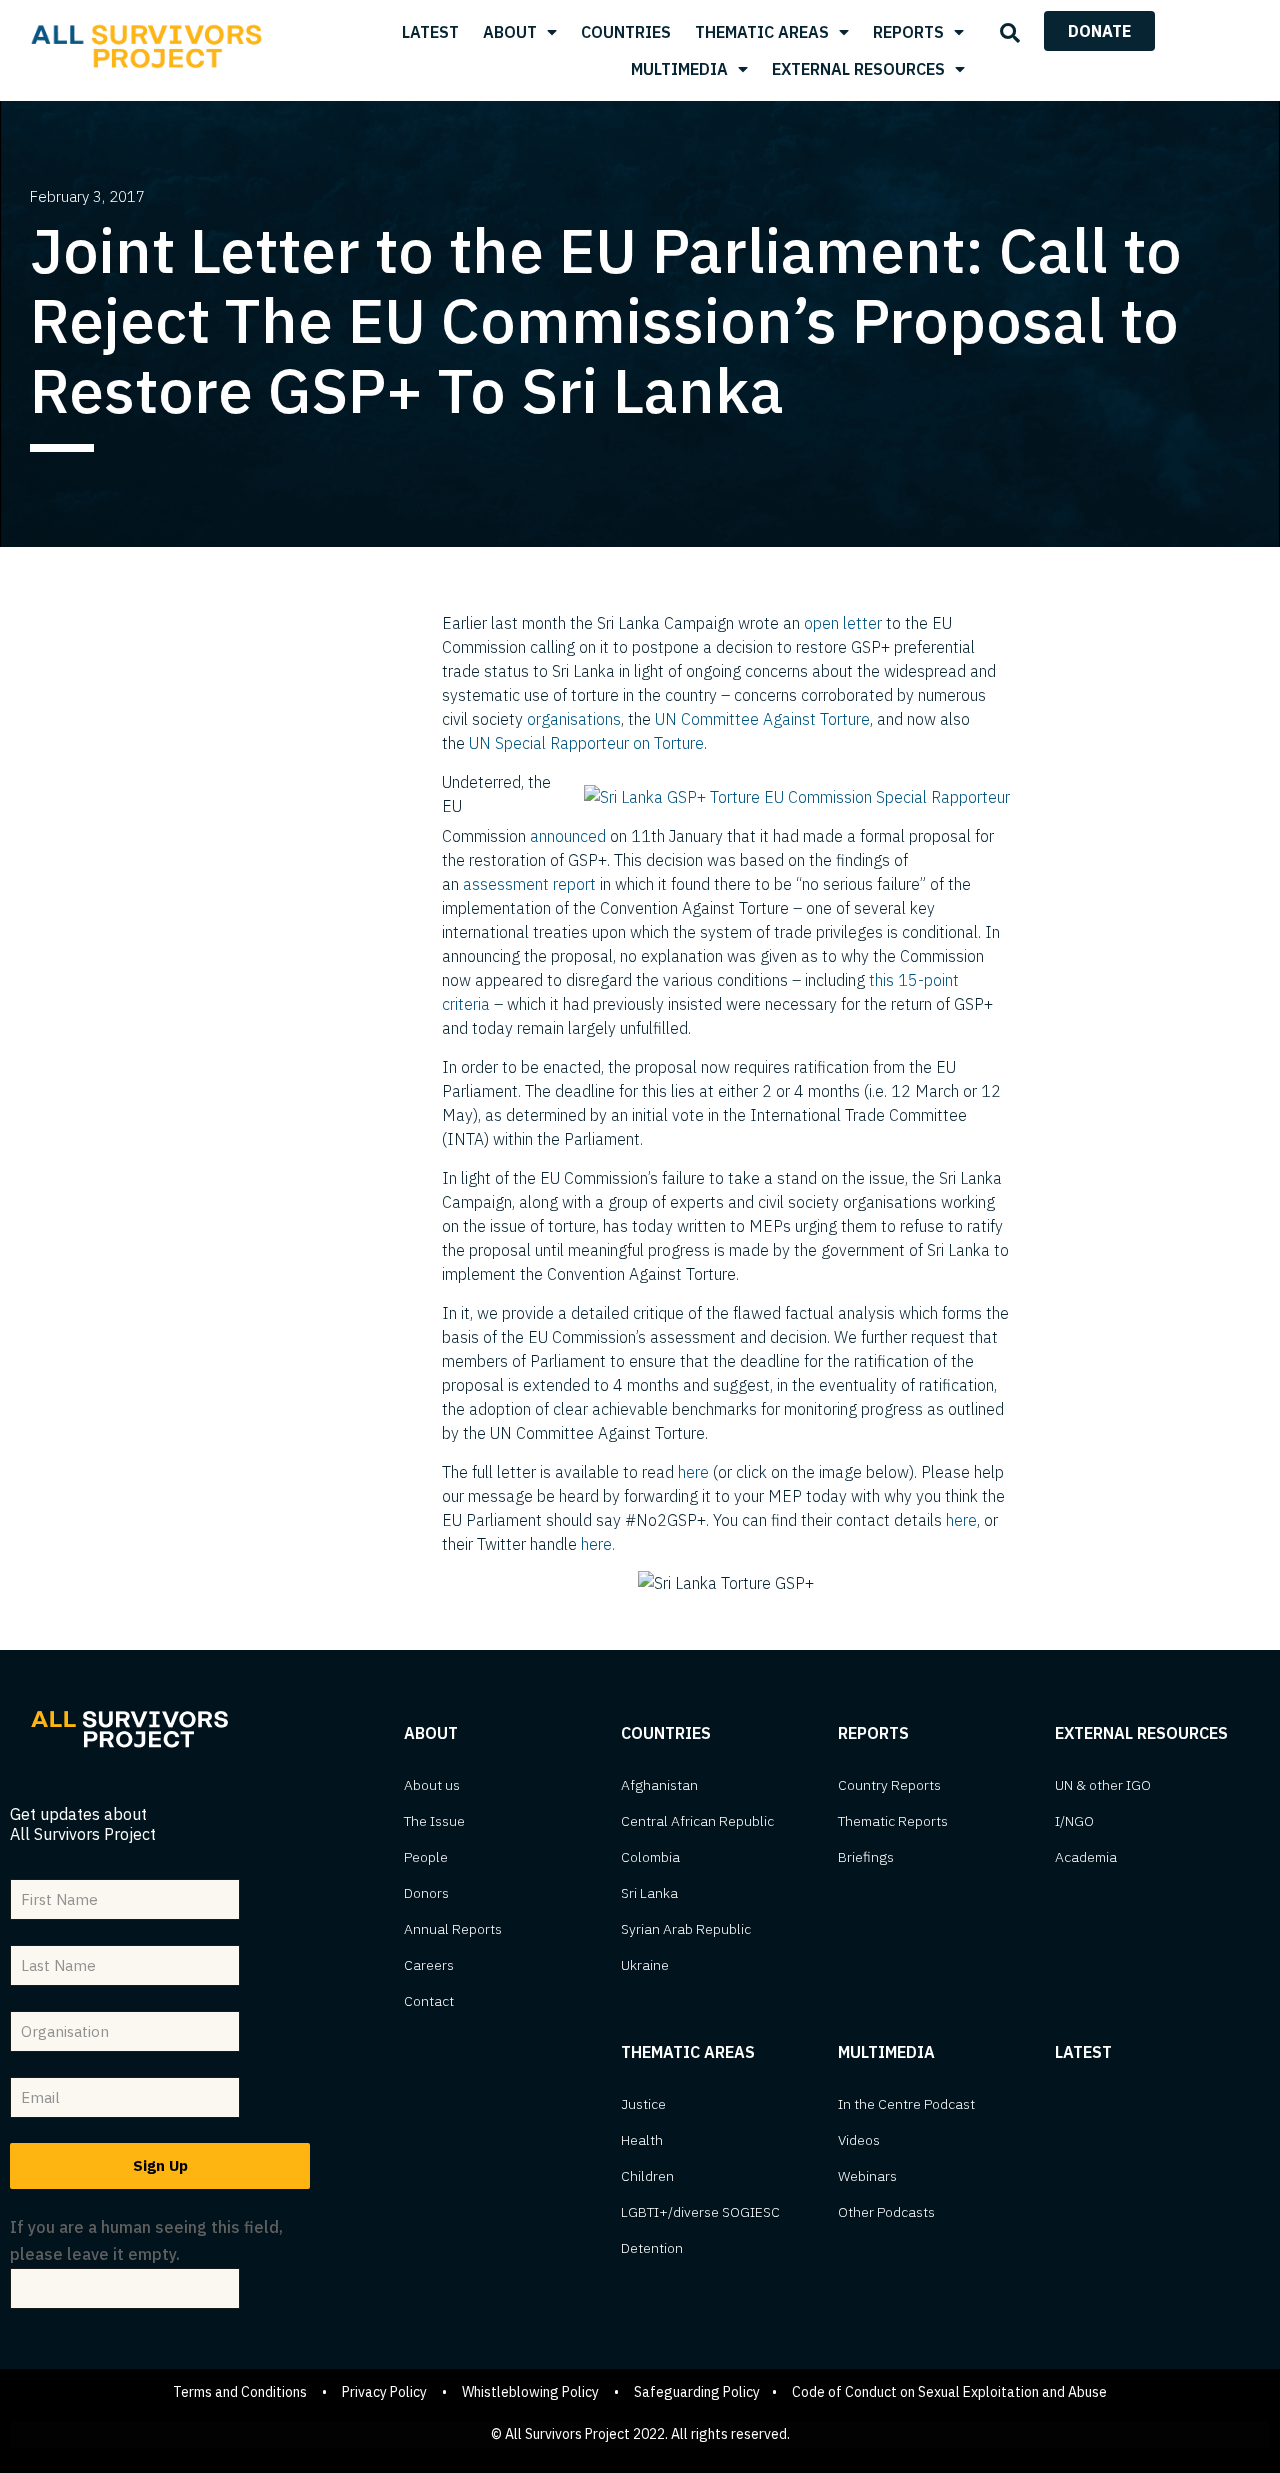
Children (647, 2176)
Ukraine (645, 1965)
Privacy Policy (384, 2392)
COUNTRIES (626, 32)
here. (598, 1544)
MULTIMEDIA (679, 69)
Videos (859, 2140)
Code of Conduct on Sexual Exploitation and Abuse (949, 2392)
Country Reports (889, 1785)
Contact (429, 2001)
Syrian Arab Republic (686, 1929)
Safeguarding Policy (697, 2392)
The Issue (434, 1821)
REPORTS (908, 32)
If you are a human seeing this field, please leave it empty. (146, 2240)
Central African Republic (697, 1821)
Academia (1086, 1857)
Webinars (867, 2176)
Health (642, 2140)
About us (432, 1785)
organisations (574, 719)
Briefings (866, 1857)
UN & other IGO (1103, 1785)
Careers (429, 1965)
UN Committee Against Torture (762, 719)
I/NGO (1074, 1821)
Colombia (650, 1857)
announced (568, 836)
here (693, 1472)
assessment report (529, 884)
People (426, 1857)
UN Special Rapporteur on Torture (586, 743)
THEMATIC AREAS (762, 32)
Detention (652, 2248)
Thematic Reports (893, 1821)
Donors (426, 1893)
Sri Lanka (649, 1893)
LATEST (430, 32)
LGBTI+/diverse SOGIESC (700, 2212)
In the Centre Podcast (906, 2104)
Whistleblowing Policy (530, 2392)
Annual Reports (453, 1929)
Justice (643, 2104)
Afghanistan (659, 1785)
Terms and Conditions (240, 2392)
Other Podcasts (886, 2212)
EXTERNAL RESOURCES (858, 69)
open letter (843, 623)
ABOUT (510, 32)
